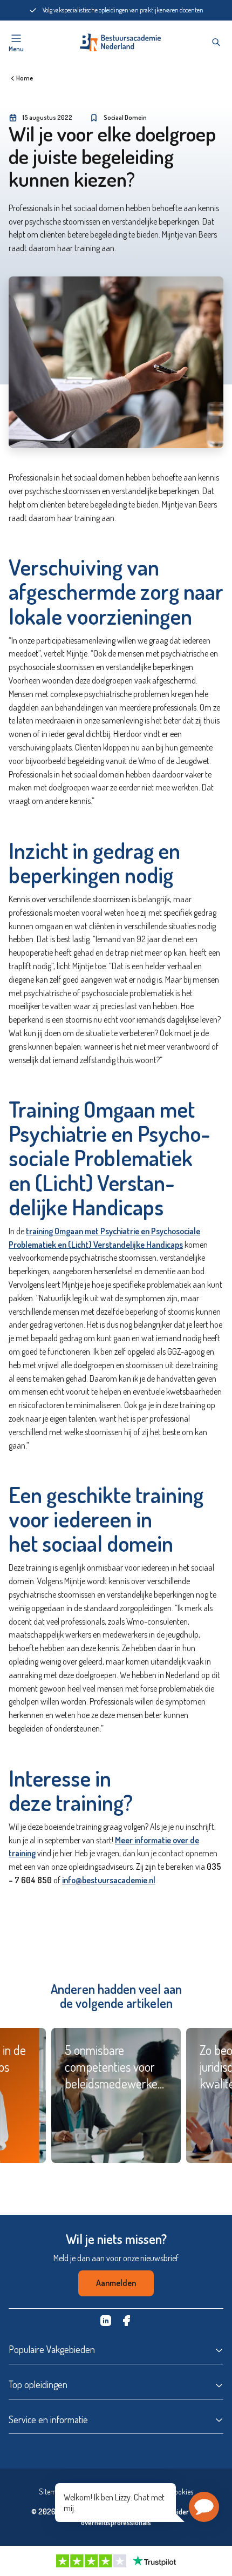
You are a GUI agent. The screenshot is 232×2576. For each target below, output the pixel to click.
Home (25, 78)
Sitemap (51, 2492)
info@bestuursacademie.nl (109, 1880)
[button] (204, 2507)
